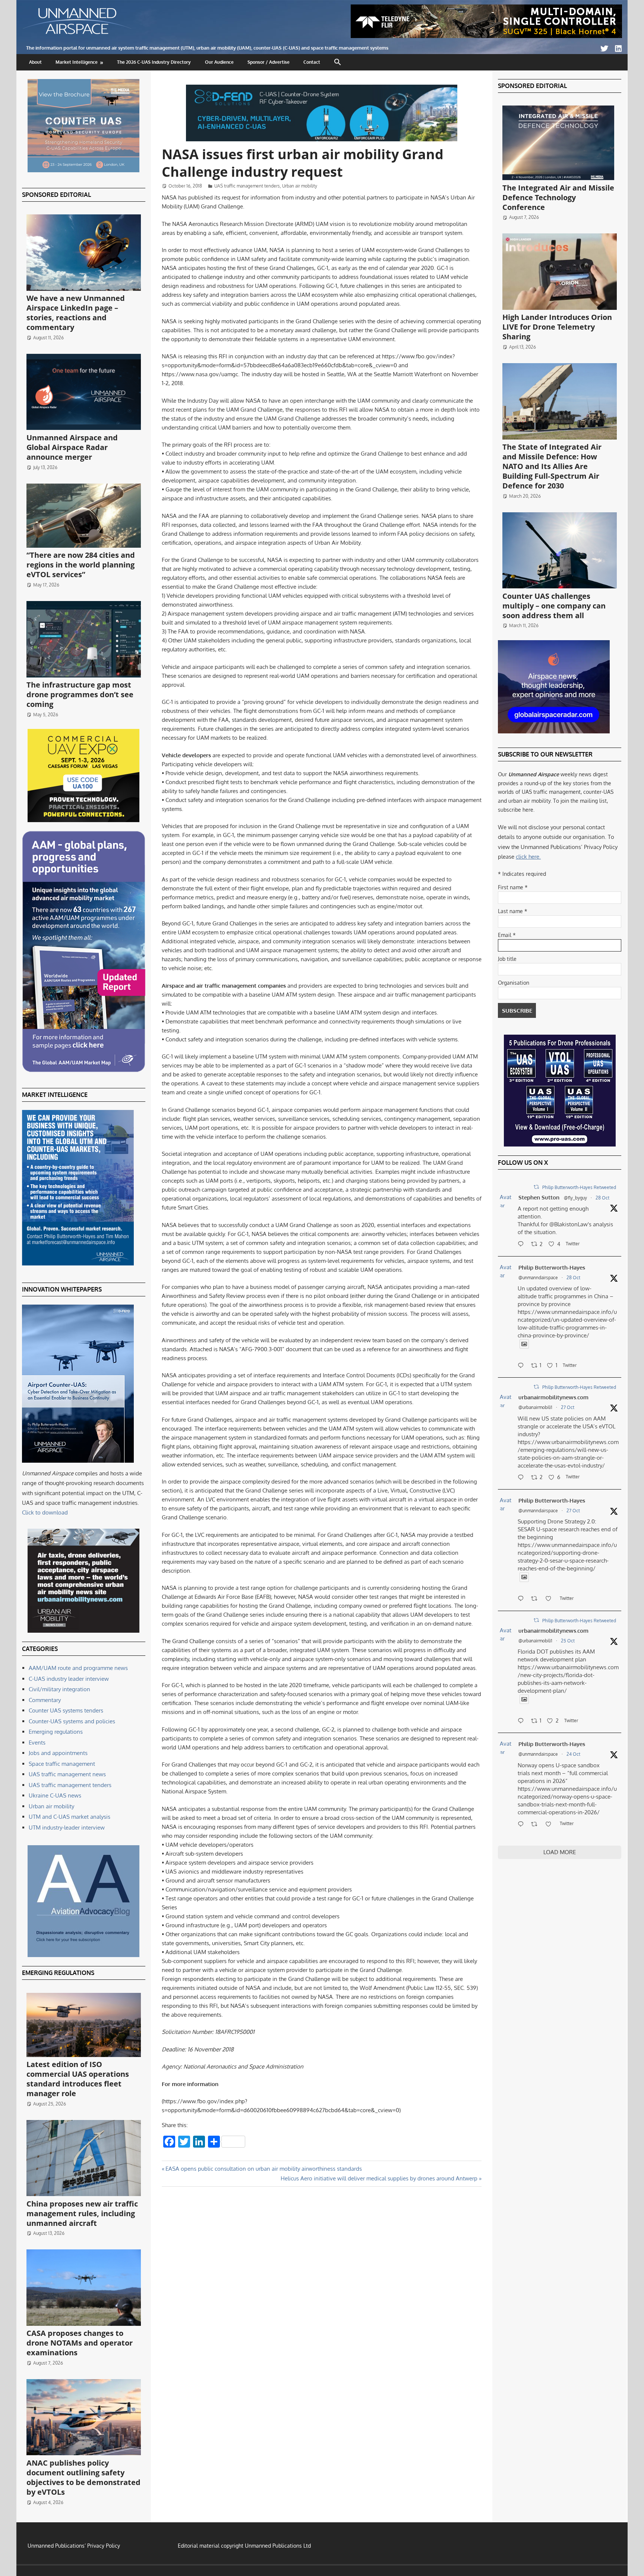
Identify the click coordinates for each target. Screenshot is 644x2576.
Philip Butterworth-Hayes (552, 1267)
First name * (513, 887)
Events (37, 1743)
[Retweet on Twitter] (536, 1187)
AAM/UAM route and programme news (78, 1668)
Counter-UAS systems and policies (72, 1721)
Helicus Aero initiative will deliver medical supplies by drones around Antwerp (379, 2178)
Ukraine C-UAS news (55, 1795)
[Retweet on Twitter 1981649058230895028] (536, 1825)
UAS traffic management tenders (247, 186)
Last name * (513, 911)
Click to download (45, 1512)
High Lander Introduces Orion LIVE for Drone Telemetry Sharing (557, 327)
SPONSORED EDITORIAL (56, 195)
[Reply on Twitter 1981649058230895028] (523, 1825)
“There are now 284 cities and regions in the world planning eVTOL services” (81, 565)
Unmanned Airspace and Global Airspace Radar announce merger (72, 447)
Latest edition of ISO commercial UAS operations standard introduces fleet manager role (78, 2079)
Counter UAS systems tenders (66, 1710)
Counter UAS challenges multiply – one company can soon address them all (554, 606)
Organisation (514, 983)
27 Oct (568, 1407)
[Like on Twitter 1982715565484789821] (551, 1599)
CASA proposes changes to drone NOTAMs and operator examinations (80, 2343)
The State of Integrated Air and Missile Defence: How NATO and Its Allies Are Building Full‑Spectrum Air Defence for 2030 (552, 466)
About (35, 62)
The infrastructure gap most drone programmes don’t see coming (80, 694)
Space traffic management (62, 1764)
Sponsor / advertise (269, 62)
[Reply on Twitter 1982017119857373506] (523, 1721)
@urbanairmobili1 (535, 1407)
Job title (507, 959)
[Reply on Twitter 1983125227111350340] (523, 1366)
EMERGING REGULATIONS (58, 1973)
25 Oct (568, 1641)
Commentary (45, 1700)
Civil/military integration (59, 1689)
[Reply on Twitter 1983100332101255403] (523, 1245)
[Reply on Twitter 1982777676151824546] (523, 1478)
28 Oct (602, 1198)
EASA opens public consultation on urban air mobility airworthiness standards (263, 2169)
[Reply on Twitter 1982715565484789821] (523, 1599)
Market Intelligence (77, 62)
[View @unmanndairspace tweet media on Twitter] (524, 1344)
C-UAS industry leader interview (69, 1679)
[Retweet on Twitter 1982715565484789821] (536, 1599)
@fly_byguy (575, 1198)
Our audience (219, 62)
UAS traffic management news (67, 1774)
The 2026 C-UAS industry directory (154, 62)
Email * (507, 935)
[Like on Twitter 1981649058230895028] (551, 1825)
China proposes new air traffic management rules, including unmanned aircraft (82, 2213)
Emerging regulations (56, 1732)
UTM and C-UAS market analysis (70, 1817)
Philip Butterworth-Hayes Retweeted (579, 1187)
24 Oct (573, 1754)
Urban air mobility (300, 186)
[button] (338, 62)
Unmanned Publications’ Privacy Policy (74, 2546)
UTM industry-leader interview (67, 1828)
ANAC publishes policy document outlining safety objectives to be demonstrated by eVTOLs (83, 2477)
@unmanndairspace (538, 1278)
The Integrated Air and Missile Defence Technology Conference (558, 197)
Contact (312, 62)
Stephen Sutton (539, 1197)
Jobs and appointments (58, 1753)
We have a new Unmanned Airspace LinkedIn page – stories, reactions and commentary (76, 313)
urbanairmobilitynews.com (553, 1397)
